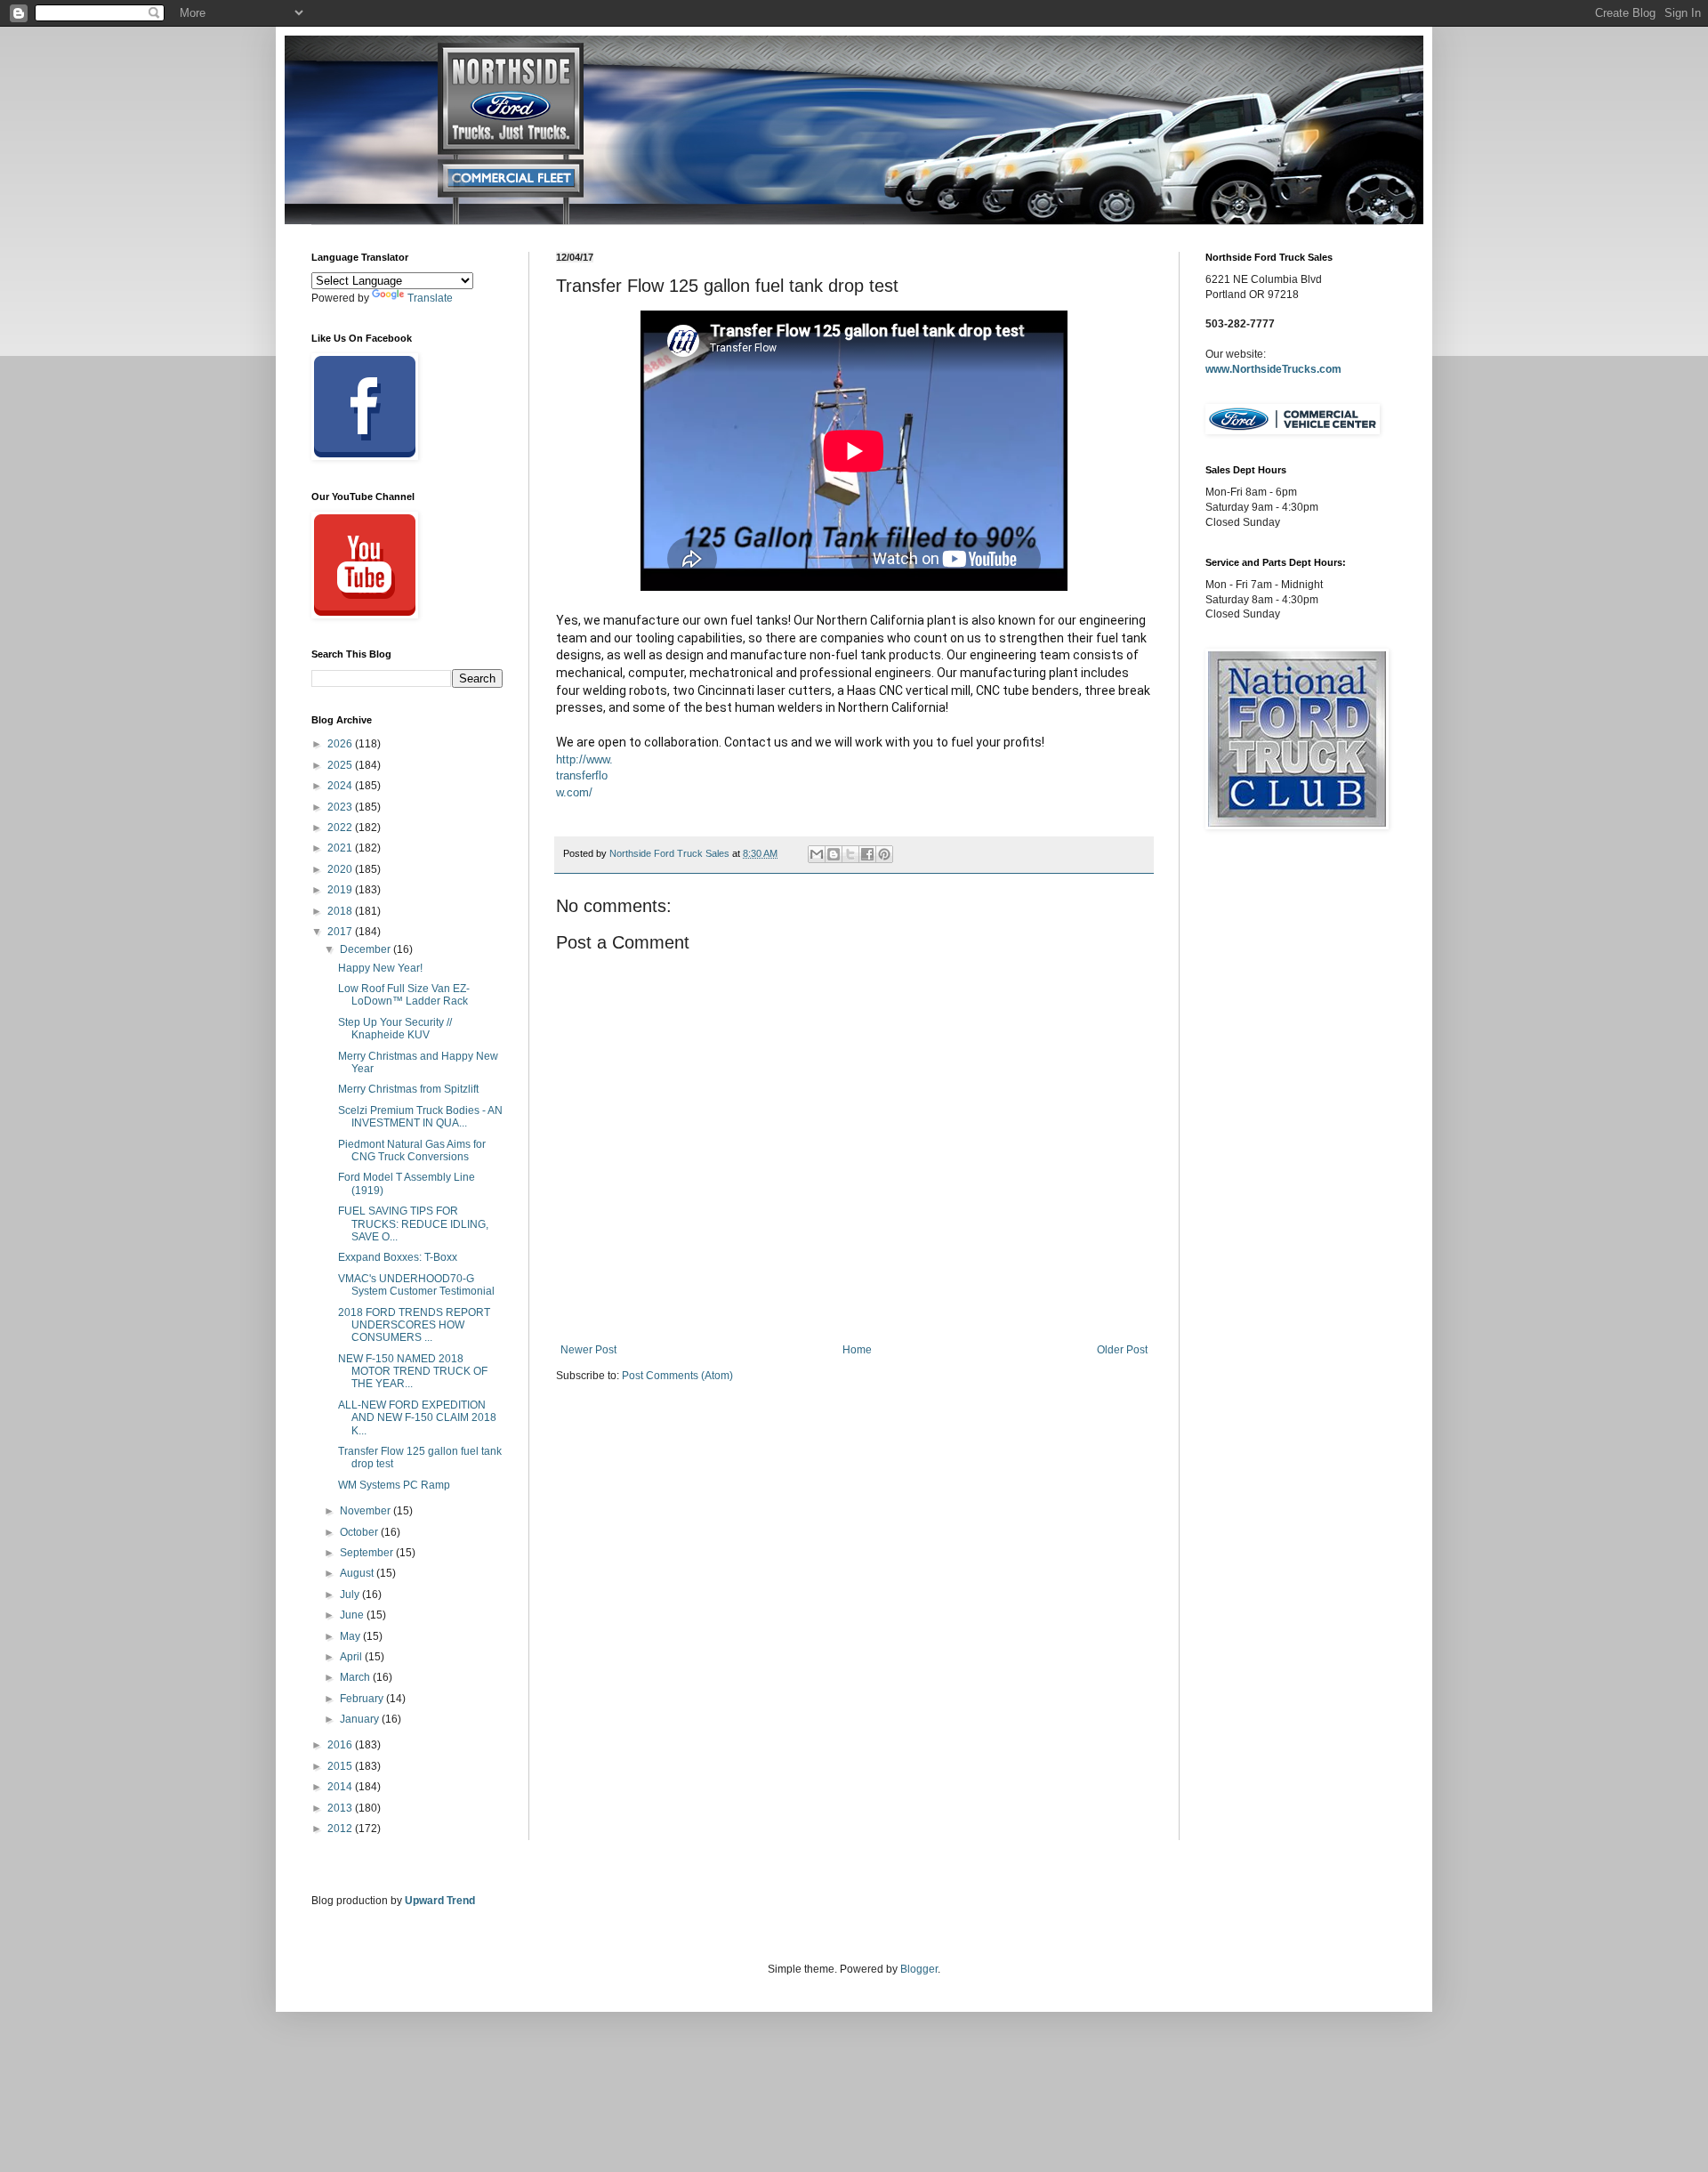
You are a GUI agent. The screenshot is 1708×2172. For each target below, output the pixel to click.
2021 (341, 848)
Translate (430, 298)
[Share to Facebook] (867, 854)
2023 (341, 807)
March (356, 1677)
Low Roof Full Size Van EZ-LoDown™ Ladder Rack (404, 995)
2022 (341, 828)
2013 (341, 1808)
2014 (341, 1787)
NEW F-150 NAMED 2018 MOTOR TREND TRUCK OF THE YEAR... (413, 1372)
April (352, 1657)
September (368, 1553)
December (367, 949)
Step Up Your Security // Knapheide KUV (395, 1029)
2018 (341, 911)
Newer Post (588, 1350)
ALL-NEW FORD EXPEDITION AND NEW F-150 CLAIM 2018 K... (417, 1418)
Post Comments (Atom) (677, 1376)
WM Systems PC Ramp (394, 1485)
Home (857, 1350)
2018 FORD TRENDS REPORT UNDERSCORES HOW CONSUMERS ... (414, 1325)
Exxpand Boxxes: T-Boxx (398, 1257)
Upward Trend (440, 1901)
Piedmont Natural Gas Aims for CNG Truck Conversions (412, 1151)
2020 (341, 869)
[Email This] (817, 854)
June (353, 1615)
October (360, 1532)
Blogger (919, 1969)
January (361, 1719)
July (351, 1595)
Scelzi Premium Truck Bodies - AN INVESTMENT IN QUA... (420, 1117)
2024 (341, 786)
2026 (341, 744)
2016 (341, 1745)
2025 (341, 765)
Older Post (1122, 1350)
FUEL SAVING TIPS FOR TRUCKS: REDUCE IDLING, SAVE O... (413, 1224)
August (358, 1573)
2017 (341, 932)
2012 (341, 1829)
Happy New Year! (380, 968)
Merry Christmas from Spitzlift (408, 1089)
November (367, 1511)
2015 (341, 1766)
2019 (341, 890)
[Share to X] (850, 854)
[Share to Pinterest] (884, 854)
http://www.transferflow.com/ (584, 776)
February (363, 1699)
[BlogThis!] (834, 854)
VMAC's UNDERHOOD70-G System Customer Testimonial (416, 1285)
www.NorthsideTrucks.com (1273, 369)
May (351, 1636)
